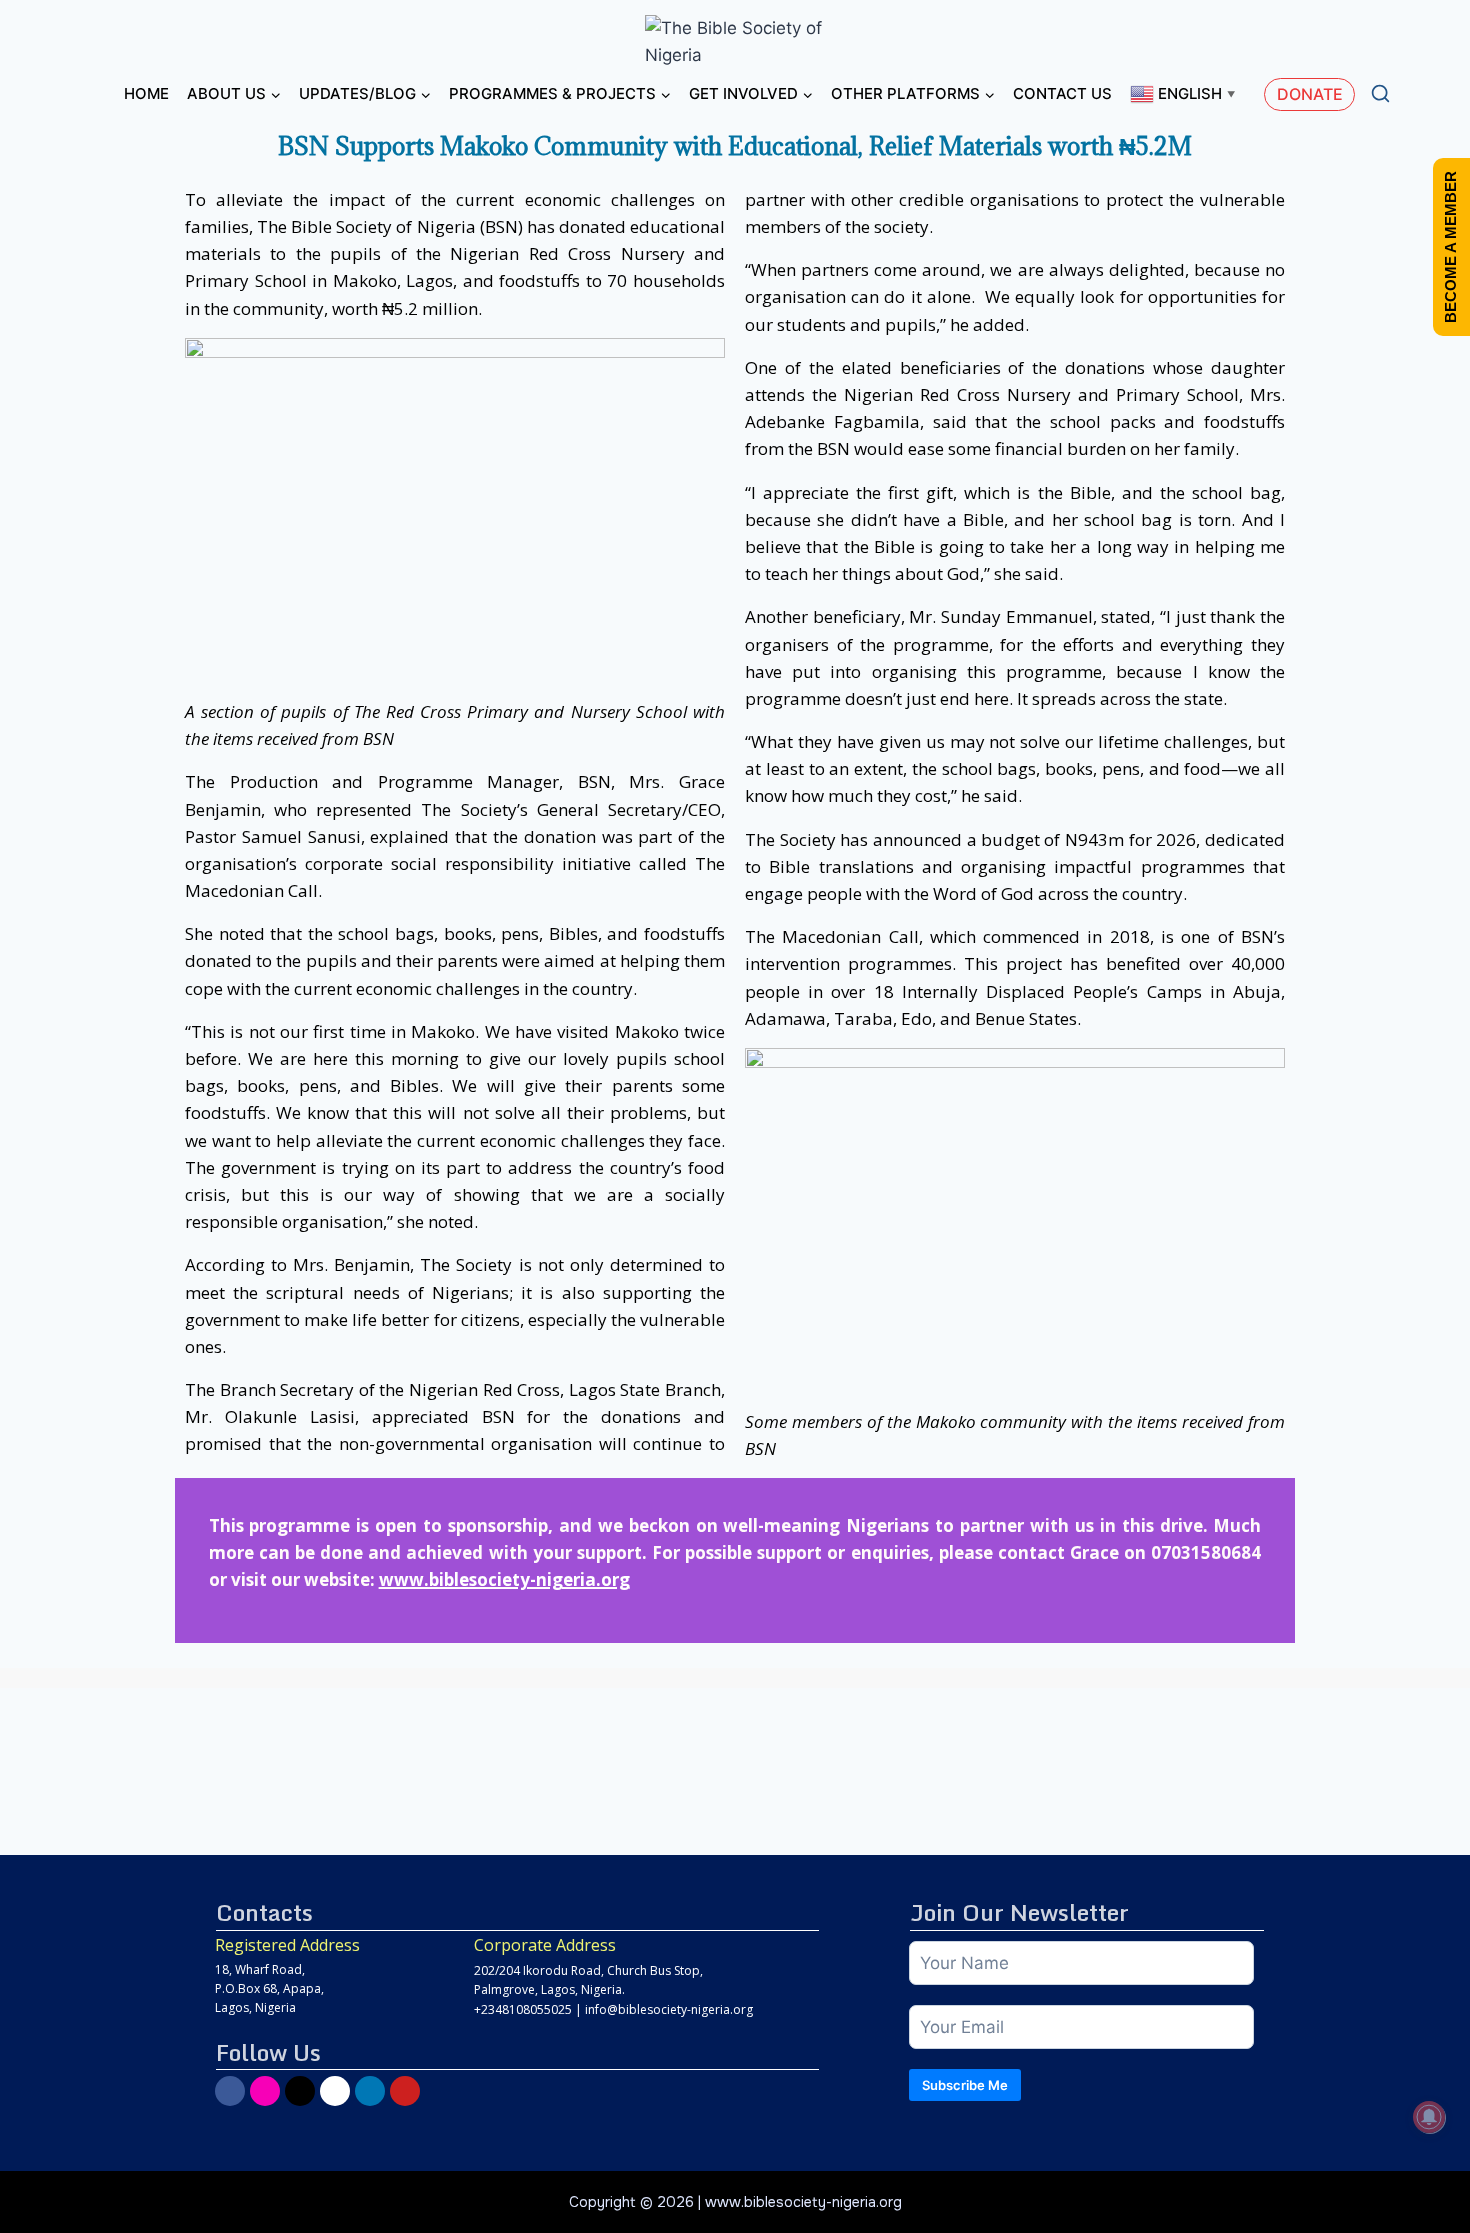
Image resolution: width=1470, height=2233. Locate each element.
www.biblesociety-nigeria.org (504, 1579)
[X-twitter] (300, 2091)
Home (146, 93)
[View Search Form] (1380, 94)
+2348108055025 (523, 2009)
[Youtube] (405, 2091)
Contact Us (1062, 93)
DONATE (1310, 94)
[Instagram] (265, 2091)
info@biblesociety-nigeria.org (669, 2009)
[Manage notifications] (1429, 2117)
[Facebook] (230, 2091)
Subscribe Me (965, 2085)
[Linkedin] (370, 2091)
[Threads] (335, 2091)
